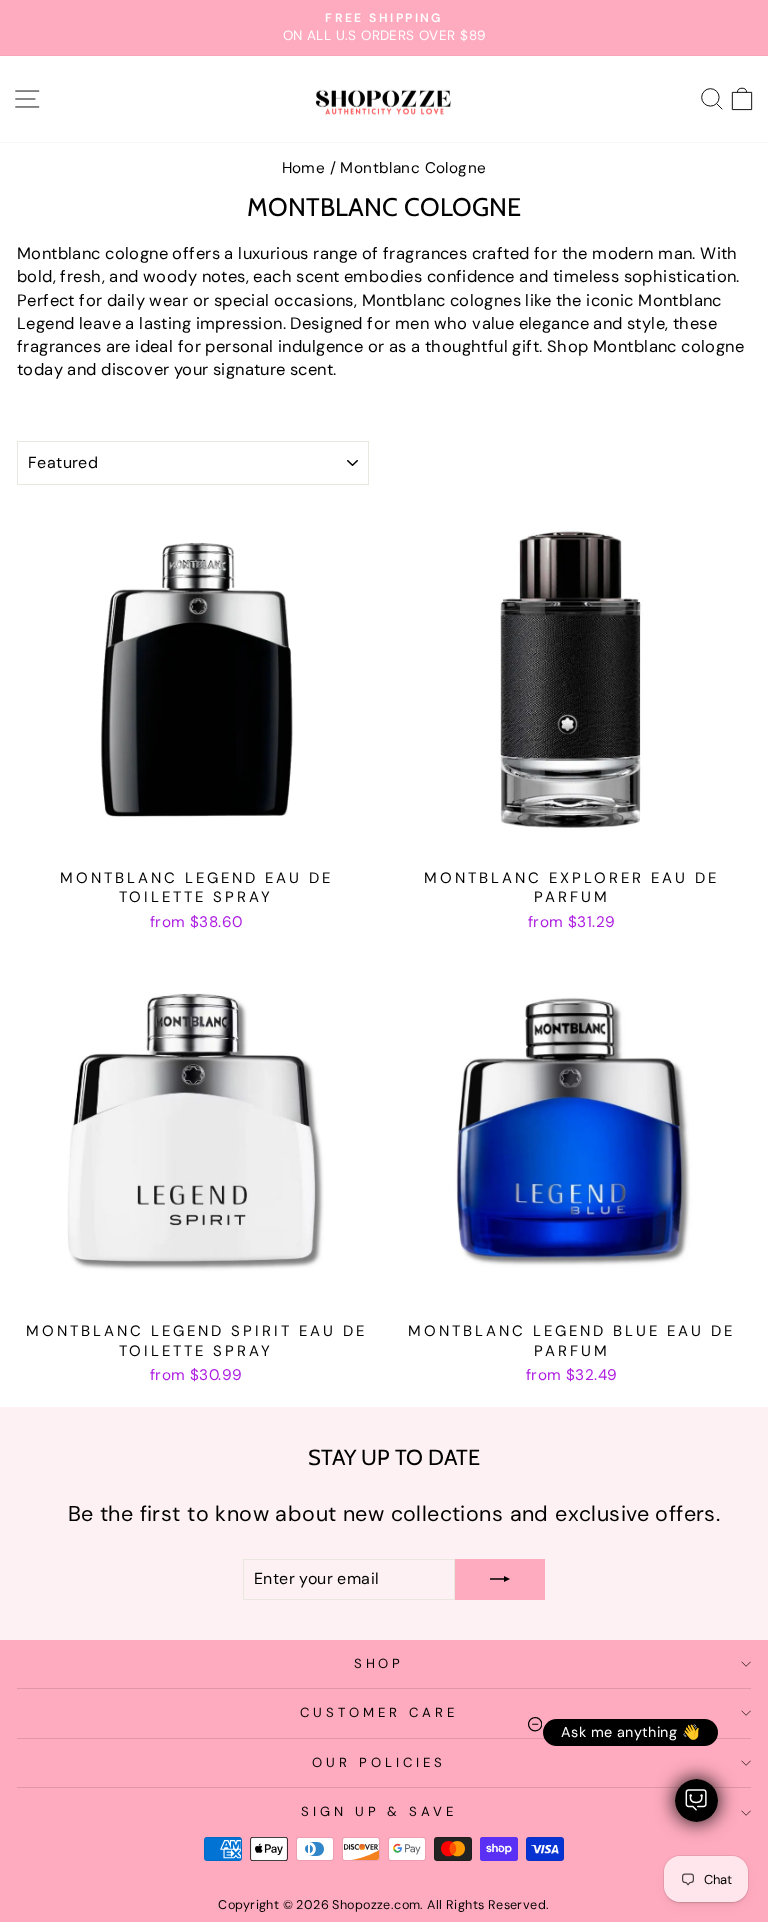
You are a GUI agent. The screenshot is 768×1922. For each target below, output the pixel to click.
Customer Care (379, 1712)
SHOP (379, 1663)
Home (304, 168)
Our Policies (379, 1762)
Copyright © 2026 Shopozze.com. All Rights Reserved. (383, 1905)
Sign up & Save (379, 1811)
